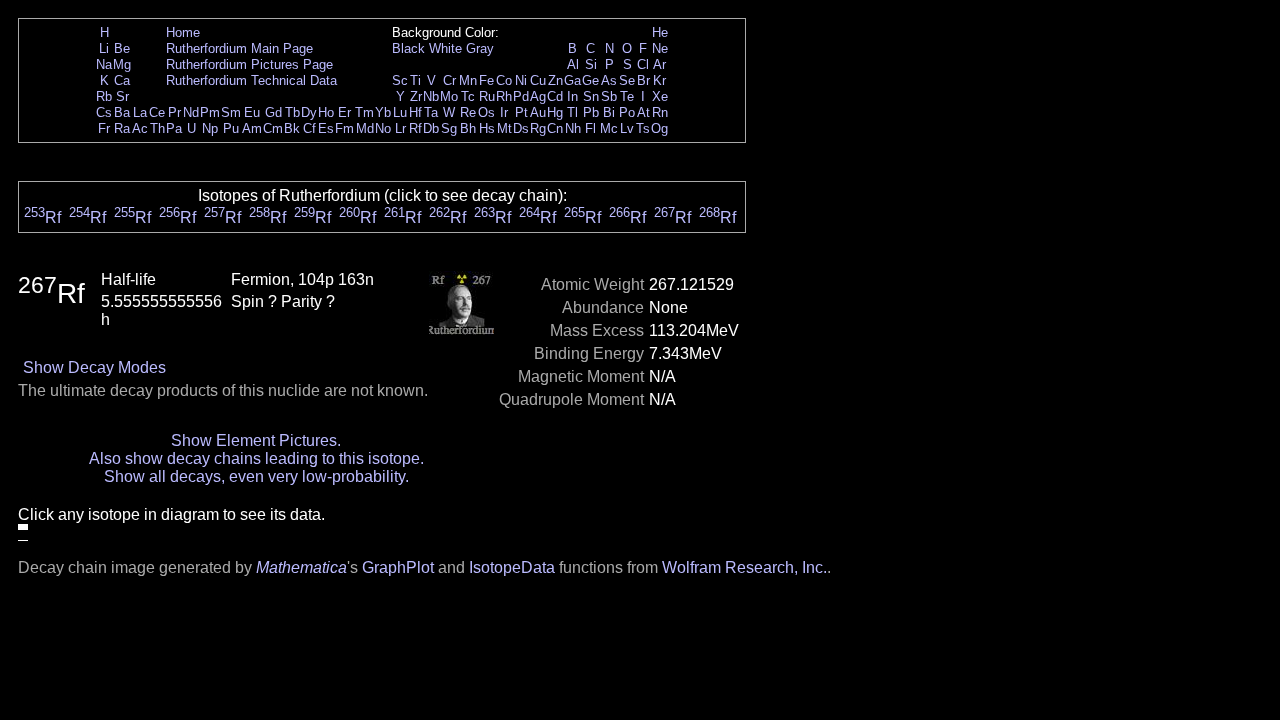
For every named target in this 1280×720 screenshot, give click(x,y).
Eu (252, 112)
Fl (590, 128)
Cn (555, 128)
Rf (415, 128)
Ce (157, 112)
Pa (174, 128)
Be (122, 48)
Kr (659, 80)
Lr (400, 128)
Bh (468, 128)
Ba (122, 112)
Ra (122, 128)
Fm (344, 128)
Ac (140, 128)
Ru (487, 96)
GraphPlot (398, 567)
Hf (415, 112)
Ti (415, 80)
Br (643, 80)
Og (659, 128)
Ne (660, 48)
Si (591, 64)
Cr (449, 80)
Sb (609, 96)
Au (538, 112)
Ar (659, 64)
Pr (174, 112)
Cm (273, 128)
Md (365, 128)
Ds (521, 128)
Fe (486, 80)
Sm (231, 112)
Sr (122, 96)
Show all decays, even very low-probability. (256, 476)
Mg (122, 64)
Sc (400, 80)
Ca (122, 80)
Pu (231, 128)
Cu (538, 80)
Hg (555, 112)
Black (408, 48)
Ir (504, 112)
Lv (627, 128)
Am (252, 128)
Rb (104, 96)
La (140, 112)
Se (627, 80)
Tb (292, 112)
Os (486, 112)
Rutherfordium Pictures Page (249, 64)
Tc (468, 96)
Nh (573, 128)
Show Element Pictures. (256, 440)
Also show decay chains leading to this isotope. (256, 458)
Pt (521, 112)
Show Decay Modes (94, 367)
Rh (504, 96)
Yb (383, 112)
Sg (449, 128)
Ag (538, 96)
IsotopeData (512, 567)
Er (344, 112)
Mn (468, 80)
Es (326, 128)
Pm (210, 112)
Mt (504, 128)
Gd (273, 112)
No (383, 128)
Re (468, 112)
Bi (609, 112)
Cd (555, 96)
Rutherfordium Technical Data (251, 80)
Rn (660, 112)
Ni (521, 80)
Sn (591, 96)
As (609, 80)
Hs (487, 128)
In (572, 96)
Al (573, 64)
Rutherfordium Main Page (239, 48)
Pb (591, 112)
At (643, 112)
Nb (431, 96)
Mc (609, 128)
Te (627, 96)
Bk (292, 128)
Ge (590, 80)
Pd (521, 96)
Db (431, 128)
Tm (364, 112)
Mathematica (301, 567)
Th (157, 128)
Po (627, 112)
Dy (309, 112)
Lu (400, 112)
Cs (104, 112)
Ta (431, 112)
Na (104, 64)
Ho (326, 112)
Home (183, 32)
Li (104, 48)
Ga (572, 80)
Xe (660, 96)
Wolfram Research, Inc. (744, 567)
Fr (104, 128)
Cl (643, 64)
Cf (309, 128)
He (660, 32)
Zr (416, 96)
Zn (555, 80)
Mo (449, 96)
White (445, 48)
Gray (480, 48)
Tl (572, 112)
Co (504, 80)
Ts (643, 128)
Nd (191, 112)
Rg (538, 128)
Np (210, 128)
